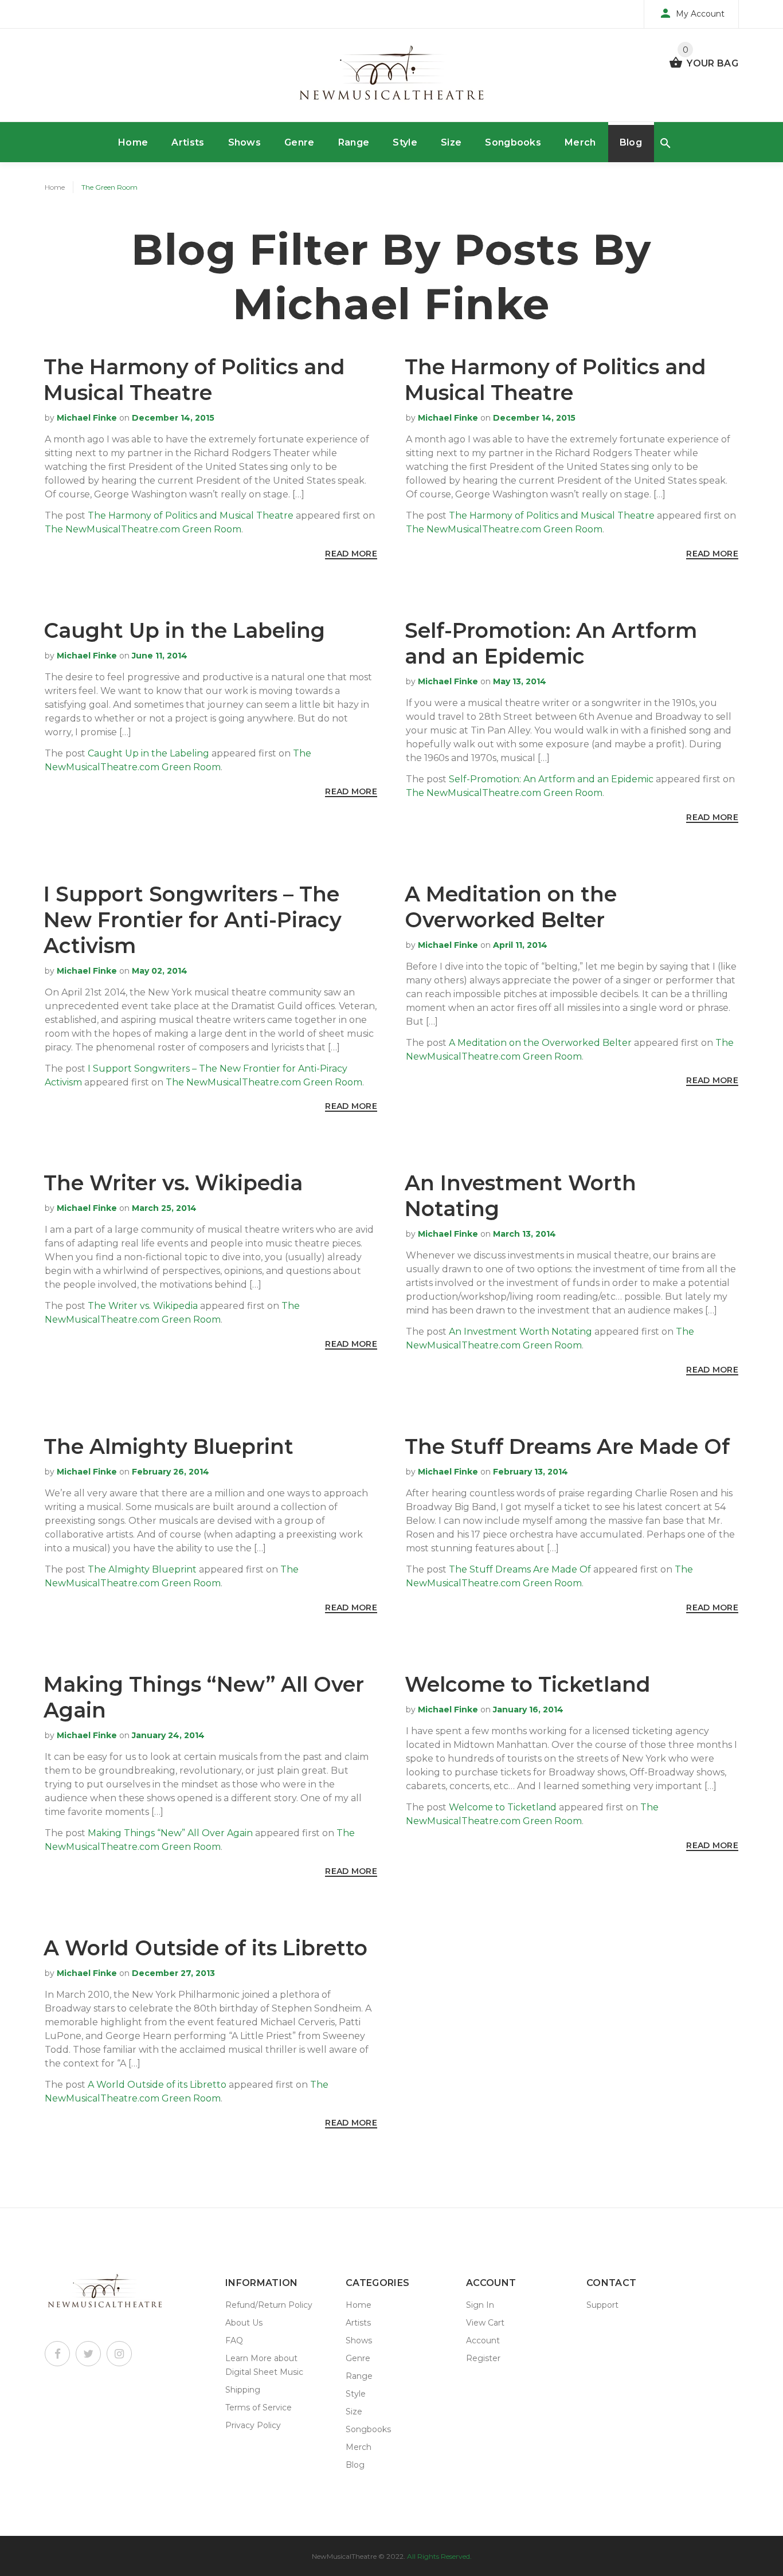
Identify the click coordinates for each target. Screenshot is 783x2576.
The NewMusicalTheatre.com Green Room (143, 529)
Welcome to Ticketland (528, 1684)
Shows (245, 142)
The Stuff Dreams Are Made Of (567, 1446)
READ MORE (351, 554)
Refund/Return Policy (269, 2305)
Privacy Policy (253, 2425)
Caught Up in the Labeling (184, 630)
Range (354, 142)
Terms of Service (259, 2408)
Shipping (243, 2390)
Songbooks (513, 142)
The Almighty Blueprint (169, 1446)
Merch (580, 142)
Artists (188, 142)
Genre (300, 142)
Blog (631, 142)
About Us (244, 2323)
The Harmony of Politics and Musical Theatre (194, 380)
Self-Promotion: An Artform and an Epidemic (551, 643)
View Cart (485, 2323)
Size (451, 142)
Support (602, 2305)
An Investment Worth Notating (520, 1332)
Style (405, 142)
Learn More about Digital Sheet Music (264, 2365)
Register (483, 2358)
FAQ (234, 2340)
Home (133, 142)
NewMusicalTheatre (344, 2556)
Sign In (480, 2305)
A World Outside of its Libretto (205, 1948)
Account (483, 2340)
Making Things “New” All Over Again (170, 1833)
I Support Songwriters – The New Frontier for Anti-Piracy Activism (193, 920)
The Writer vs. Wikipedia (173, 1183)
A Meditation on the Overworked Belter (511, 907)
